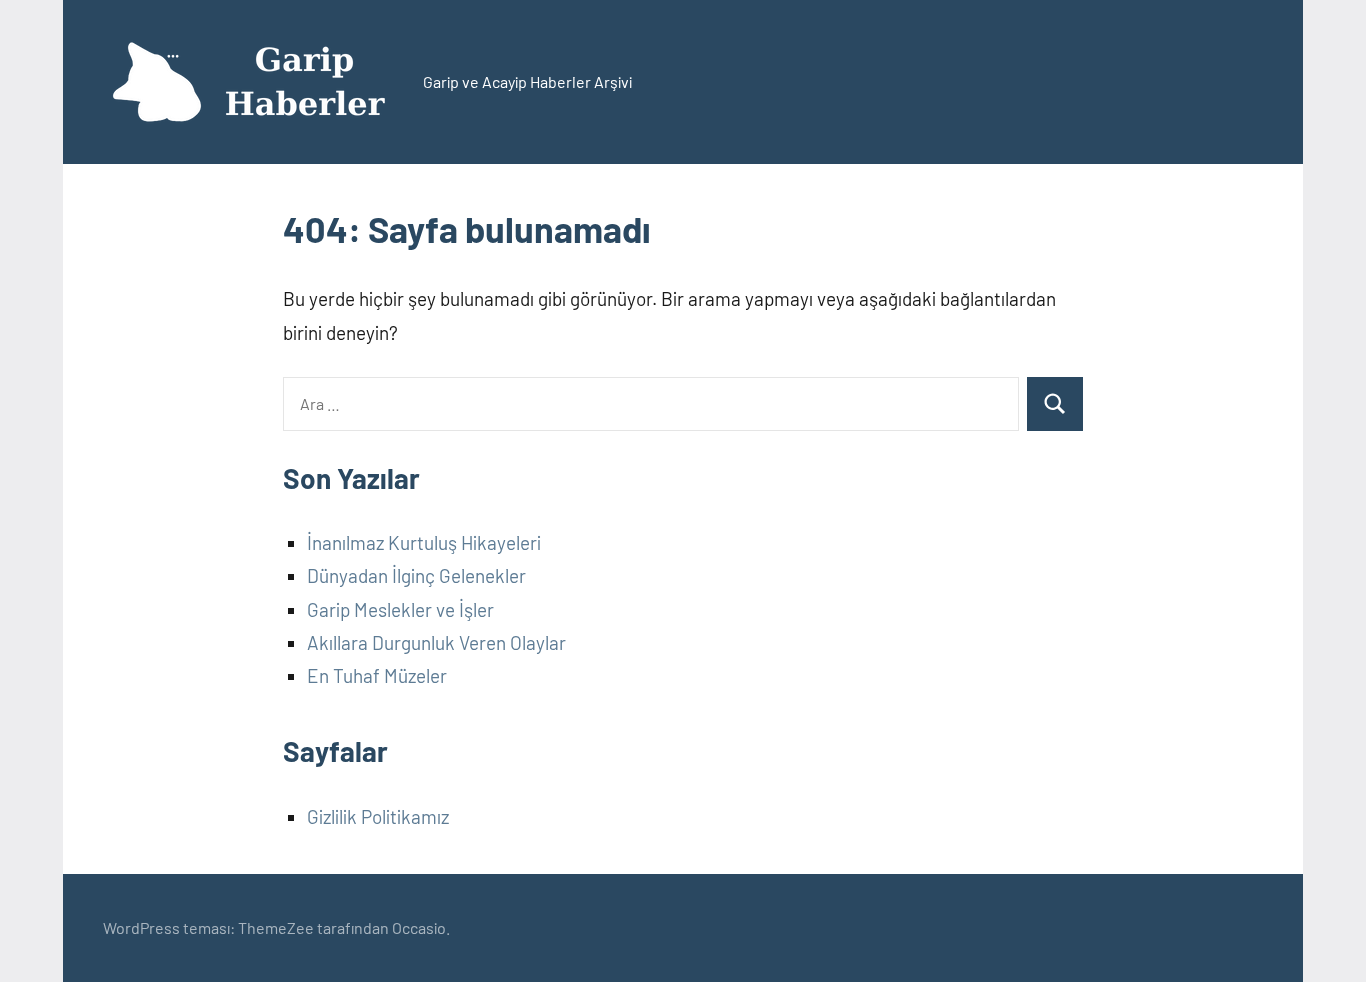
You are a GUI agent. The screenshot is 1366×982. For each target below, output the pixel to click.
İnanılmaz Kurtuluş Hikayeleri (424, 542)
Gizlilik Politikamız (378, 816)
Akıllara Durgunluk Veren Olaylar (436, 642)
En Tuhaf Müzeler (377, 675)
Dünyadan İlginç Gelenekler (416, 575)
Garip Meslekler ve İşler (400, 609)
